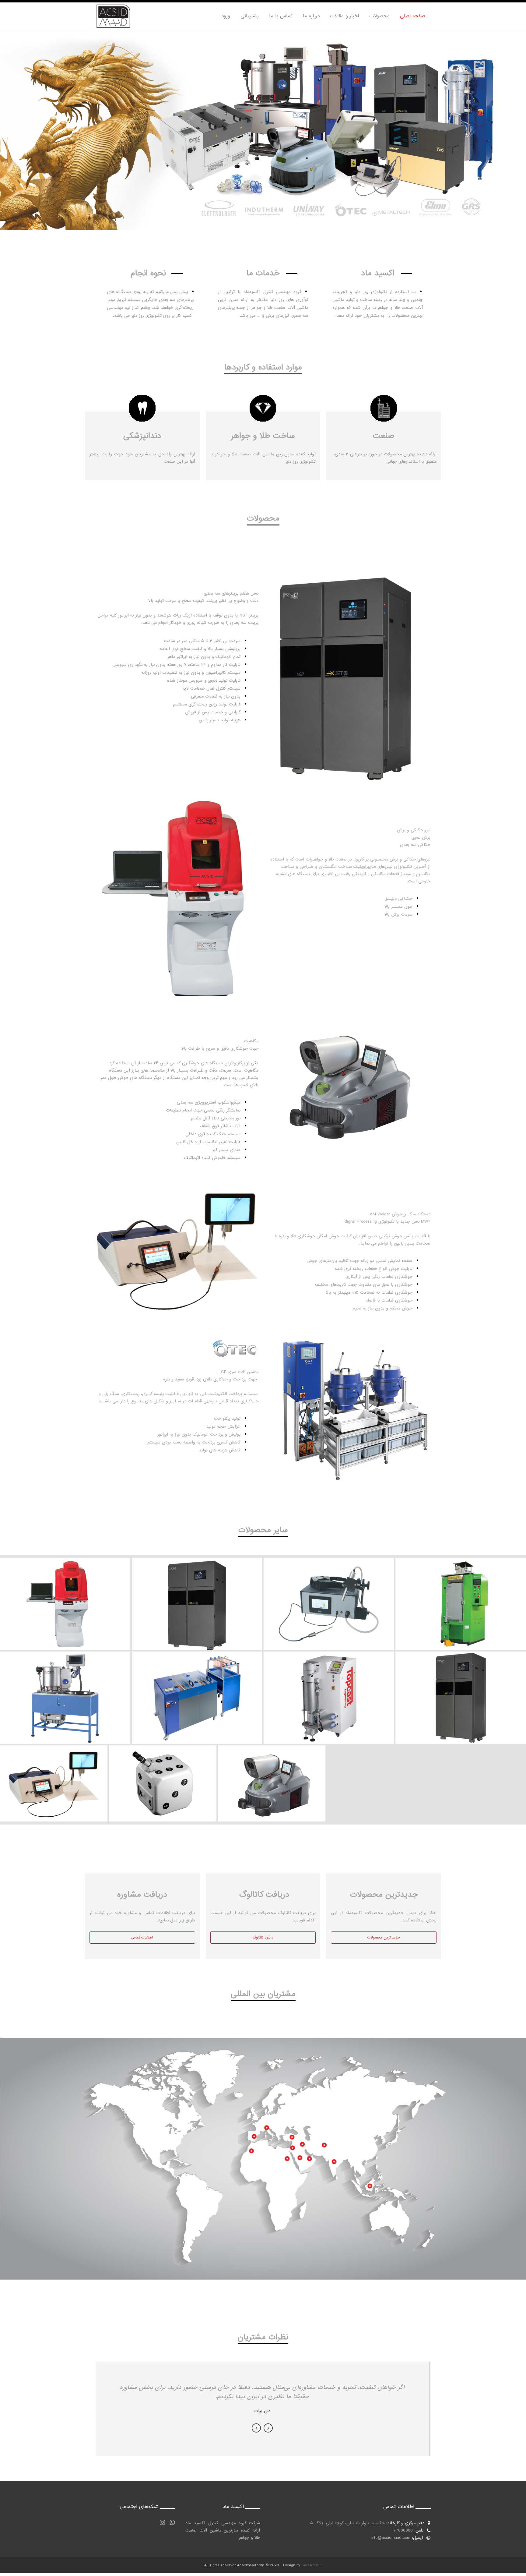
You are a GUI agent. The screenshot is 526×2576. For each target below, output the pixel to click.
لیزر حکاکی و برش (65, 1594)
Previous (256, 2428)
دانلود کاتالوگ (263, 1938)
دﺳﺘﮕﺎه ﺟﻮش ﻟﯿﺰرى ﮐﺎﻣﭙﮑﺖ (163, 1773)
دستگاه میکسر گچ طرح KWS (65, 1687)
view (65, 1611)
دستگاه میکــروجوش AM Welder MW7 (54, 1773)
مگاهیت (272, 1773)
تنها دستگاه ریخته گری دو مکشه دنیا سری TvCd (329, 1687)
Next (268, 2428)
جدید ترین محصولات (384, 1938)
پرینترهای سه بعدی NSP (197, 1594)
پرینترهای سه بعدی (461, 1687)
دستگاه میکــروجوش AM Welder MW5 (329, 1594)
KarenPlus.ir (312, 2565)
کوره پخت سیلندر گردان (461, 1594)
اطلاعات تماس (142, 1938)
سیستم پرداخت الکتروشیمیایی (197, 1687)
